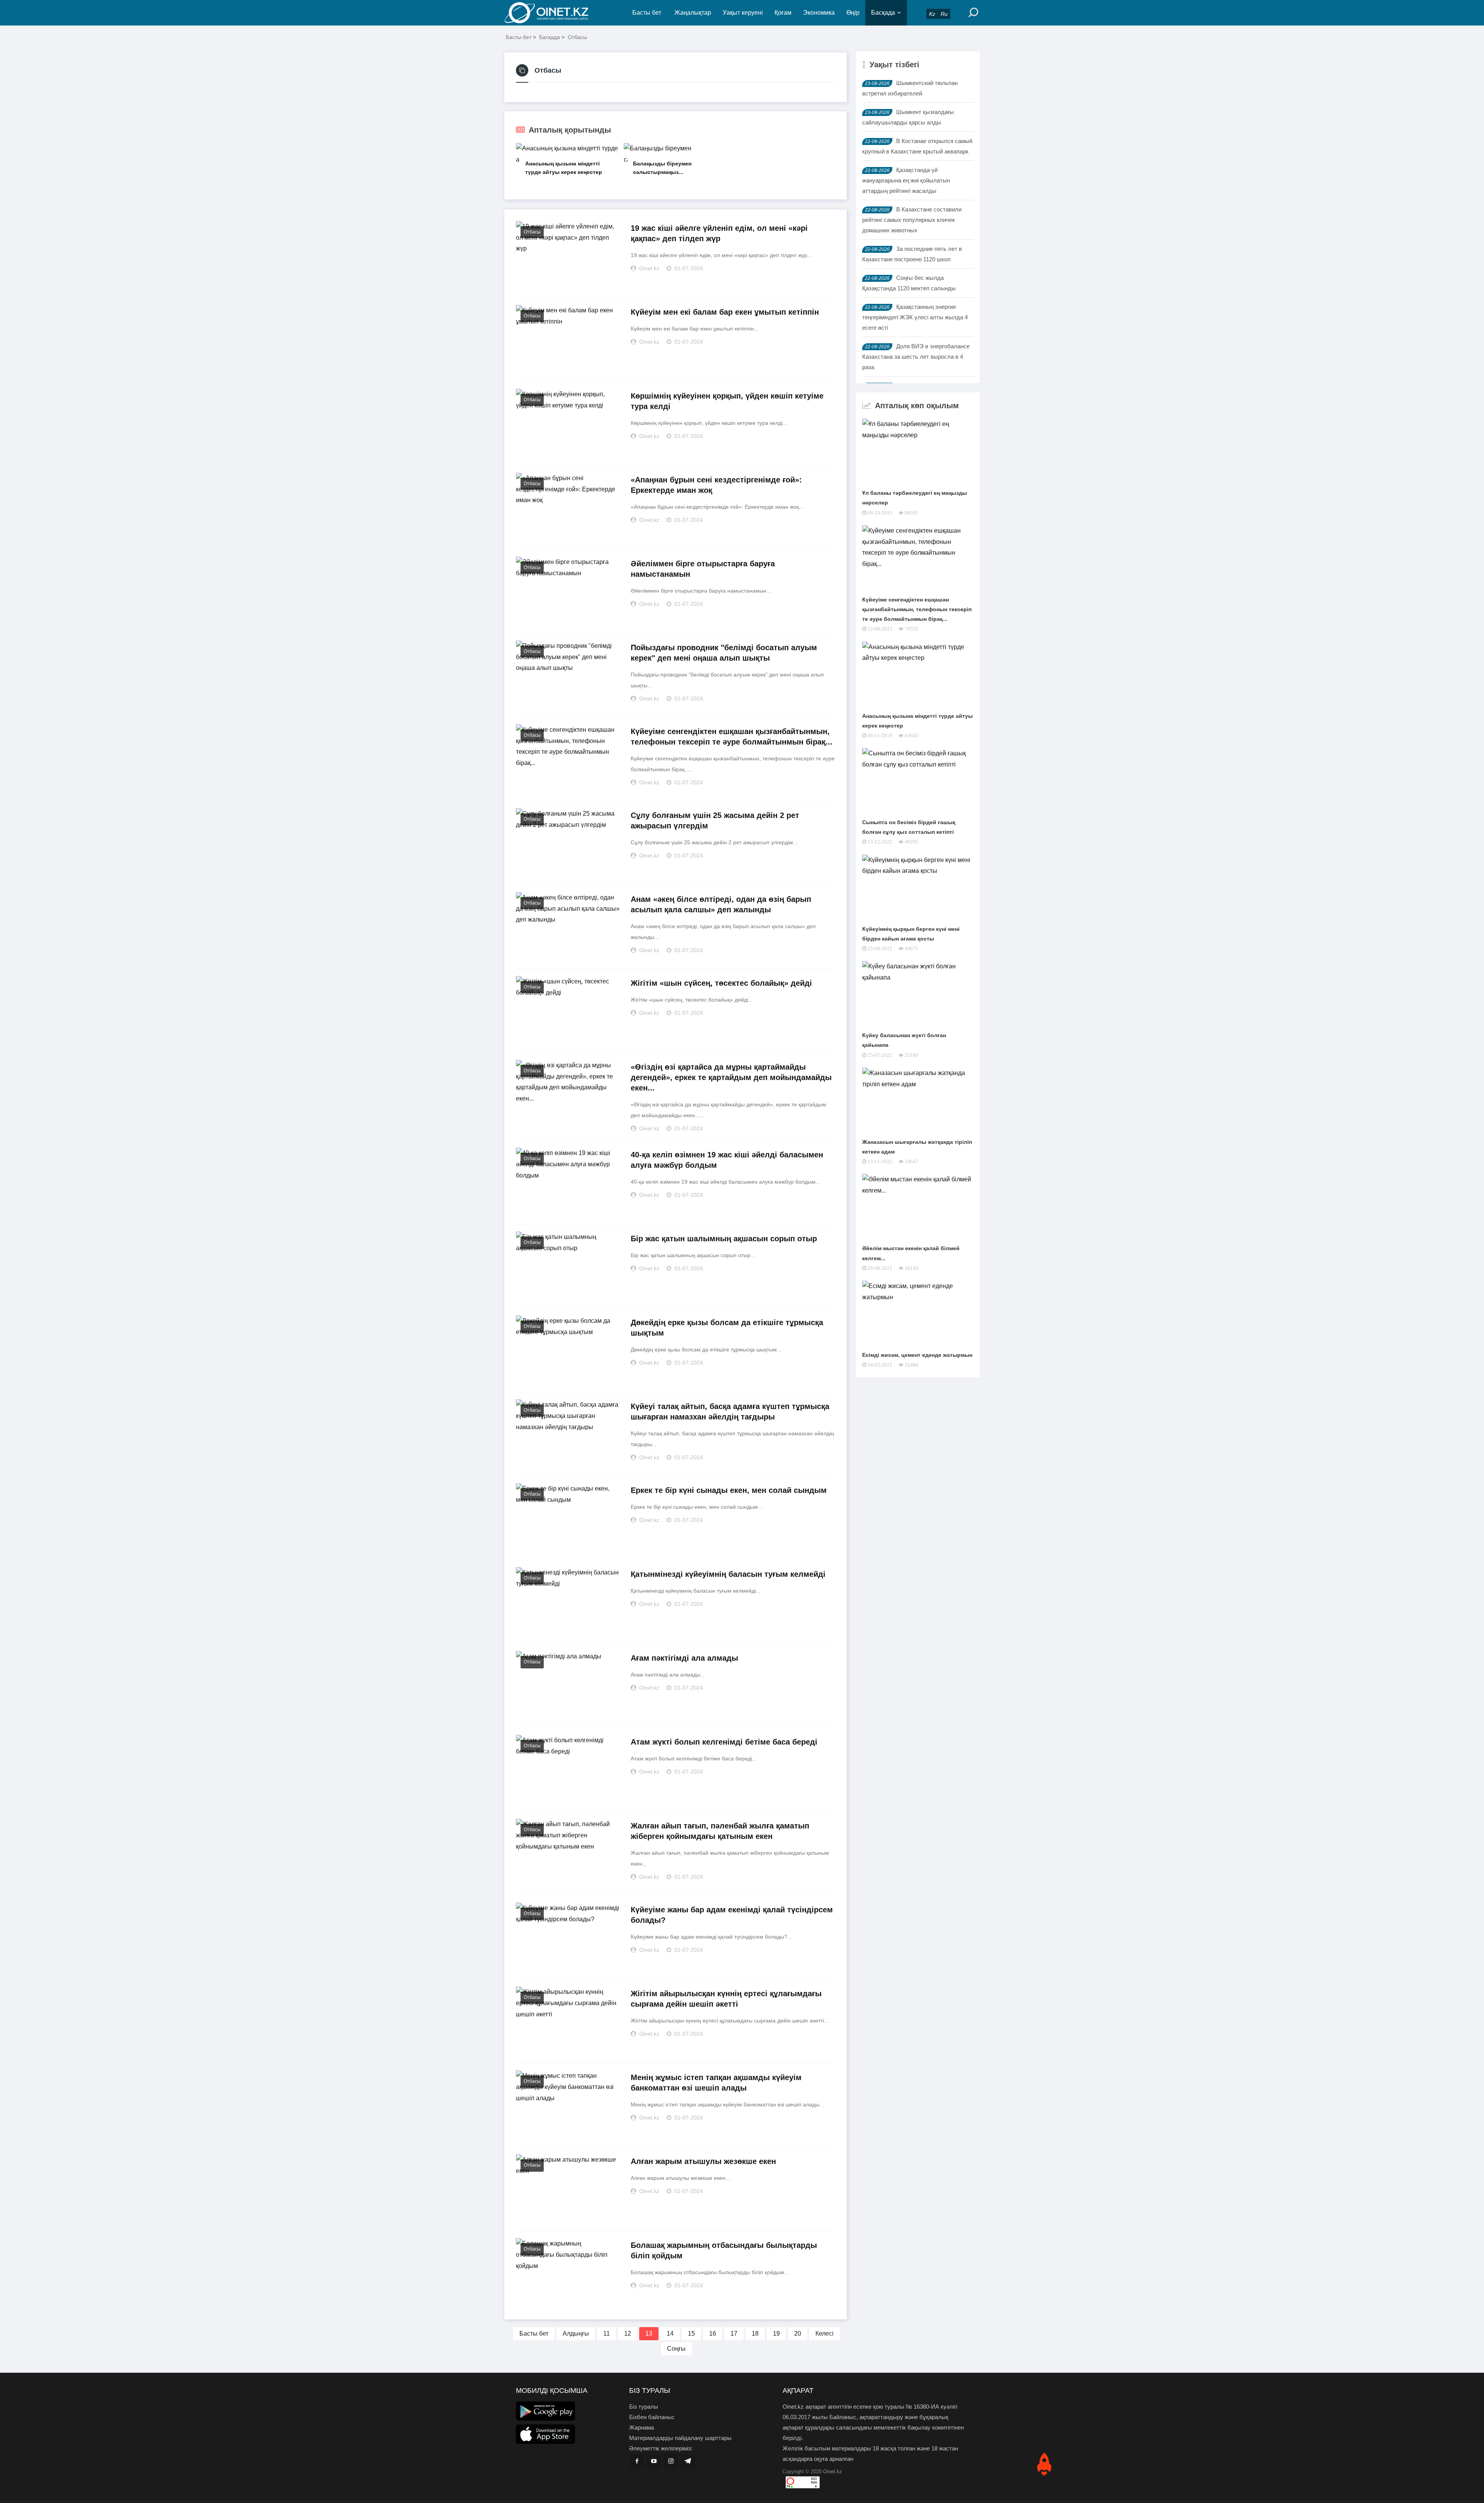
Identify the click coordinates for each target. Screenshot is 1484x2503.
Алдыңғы (576, 2333)
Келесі (825, 2333)
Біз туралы (644, 2407)
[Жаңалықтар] (553, 13)
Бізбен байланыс (652, 2417)
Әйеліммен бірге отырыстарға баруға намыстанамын (703, 569)
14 (670, 2333)
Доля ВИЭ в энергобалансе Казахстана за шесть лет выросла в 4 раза (916, 357)
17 (734, 2333)
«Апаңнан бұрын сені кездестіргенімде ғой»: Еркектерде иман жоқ (716, 485)
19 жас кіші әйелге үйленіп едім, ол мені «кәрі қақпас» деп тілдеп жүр (719, 233)
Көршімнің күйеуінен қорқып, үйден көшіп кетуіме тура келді (727, 401)
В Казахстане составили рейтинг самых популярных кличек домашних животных (912, 220)
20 (798, 2333)
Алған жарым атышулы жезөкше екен (703, 2161)
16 (713, 2333)
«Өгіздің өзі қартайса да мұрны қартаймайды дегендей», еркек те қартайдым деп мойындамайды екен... (731, 1077)
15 (691, 2333)
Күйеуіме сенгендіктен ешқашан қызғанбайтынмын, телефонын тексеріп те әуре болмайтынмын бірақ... (732, 737)
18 (755, 2333)
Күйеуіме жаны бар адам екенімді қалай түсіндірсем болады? (732, 1915)
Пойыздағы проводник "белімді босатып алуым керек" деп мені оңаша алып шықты (724, 653)
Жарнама (642, 2427)
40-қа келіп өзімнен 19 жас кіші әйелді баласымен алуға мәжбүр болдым (727, 1160)
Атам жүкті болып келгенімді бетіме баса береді (724, 1742)
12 (628, 2333)
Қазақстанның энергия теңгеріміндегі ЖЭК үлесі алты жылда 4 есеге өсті (915, 317)
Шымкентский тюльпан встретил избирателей (910, 88)
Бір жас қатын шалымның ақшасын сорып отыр (724, 1239)
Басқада (883, 13)
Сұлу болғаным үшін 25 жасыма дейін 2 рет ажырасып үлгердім (715, 820)
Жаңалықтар (693, 13)
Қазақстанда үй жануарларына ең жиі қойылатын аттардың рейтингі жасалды (906, 180)
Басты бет (647, 13)
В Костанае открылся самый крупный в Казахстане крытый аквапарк (917, 146)
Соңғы (676, 2349)
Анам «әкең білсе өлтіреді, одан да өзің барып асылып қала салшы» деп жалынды (721, 904)
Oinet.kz (833, 2471)
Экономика (819, 13)
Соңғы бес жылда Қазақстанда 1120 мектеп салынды (909, 283)
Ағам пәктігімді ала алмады (684, 1658)
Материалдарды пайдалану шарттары (680, 2438)
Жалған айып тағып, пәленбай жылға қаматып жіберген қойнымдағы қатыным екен (720, 1831)
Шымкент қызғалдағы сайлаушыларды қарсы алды (908, 117)
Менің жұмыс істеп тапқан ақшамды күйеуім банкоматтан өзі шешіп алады (716, 2083)
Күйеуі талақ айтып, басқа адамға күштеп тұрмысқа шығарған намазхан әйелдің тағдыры (730, 1412)
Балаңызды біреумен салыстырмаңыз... (662, 168)
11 (607, 2333)
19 (776, 2333)
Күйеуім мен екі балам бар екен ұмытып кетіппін (725, 312)
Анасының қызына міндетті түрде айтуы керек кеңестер (564, 168)
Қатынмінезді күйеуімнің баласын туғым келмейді (728, 1574)
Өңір (853, 13)
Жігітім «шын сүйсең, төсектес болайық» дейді (721, 983)
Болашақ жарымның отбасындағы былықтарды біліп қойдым (724, 2250)
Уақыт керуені (743, 13)
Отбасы (577, 37)
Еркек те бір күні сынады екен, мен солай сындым (729, 1490)
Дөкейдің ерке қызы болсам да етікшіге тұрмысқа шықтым (727, 1328)
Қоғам (783, 13)
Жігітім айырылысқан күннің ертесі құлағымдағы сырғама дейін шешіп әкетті (726, 1999)
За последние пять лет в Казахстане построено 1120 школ (912, 254)
